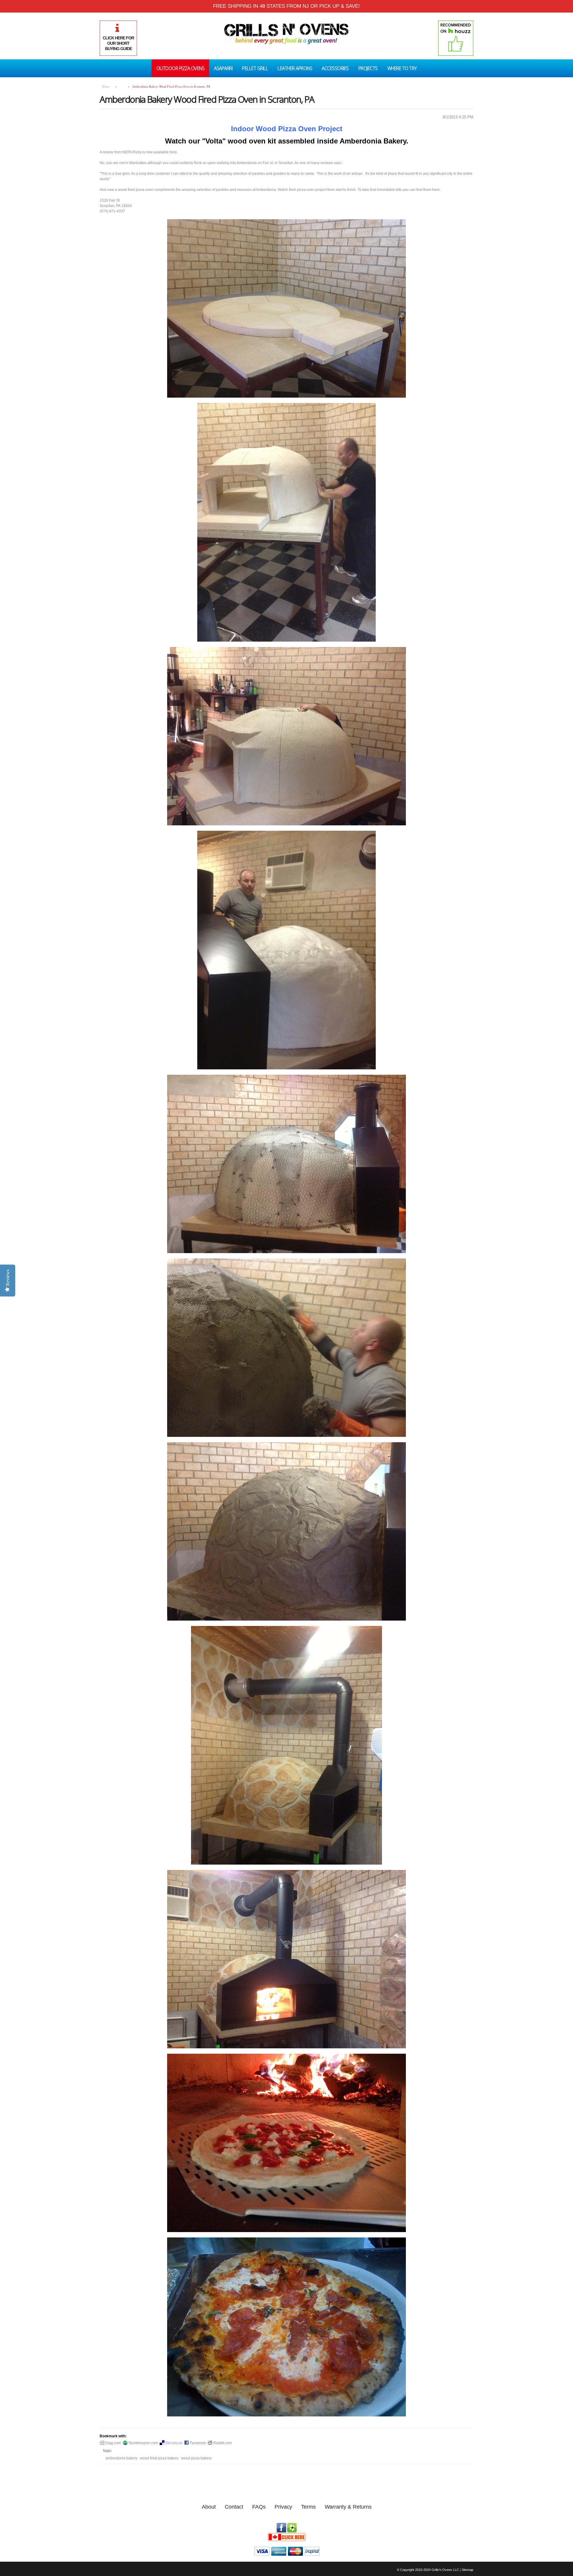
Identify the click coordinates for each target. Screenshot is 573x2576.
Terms (308, 2507)
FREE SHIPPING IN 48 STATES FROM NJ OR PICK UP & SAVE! (286, 6)
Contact (234, 2507)
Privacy (283, 2507)
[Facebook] (281, 2526)
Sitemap (468, 2570)
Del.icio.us (173, 2443)
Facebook (197, 2443)
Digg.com (113, 2443)
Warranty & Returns (348, 2507)
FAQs (259, 2507)
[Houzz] (292, 2526)
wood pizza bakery (196, 2458)
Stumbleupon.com (143, 2443)
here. (174, 152)
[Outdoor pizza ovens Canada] (286, 2535)
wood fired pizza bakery (159, 2458)
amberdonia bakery (121, 2458)
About (209, 2507)
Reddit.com (222, 2443)
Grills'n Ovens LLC (445, 2570)
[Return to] (122, 86)
